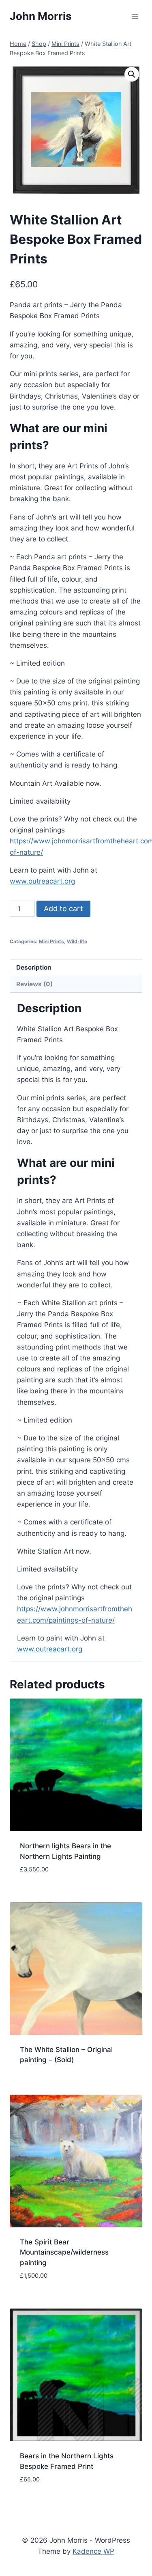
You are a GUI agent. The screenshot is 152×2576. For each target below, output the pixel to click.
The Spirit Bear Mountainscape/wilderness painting (64, 2252)
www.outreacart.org (42, 881)
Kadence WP (93, 2551)
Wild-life (77, 941)
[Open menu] (135, 16)
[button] (132, 74)
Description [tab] (34, 967)
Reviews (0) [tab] (34, 984)
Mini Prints (51, 941)
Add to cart (63, 909)
